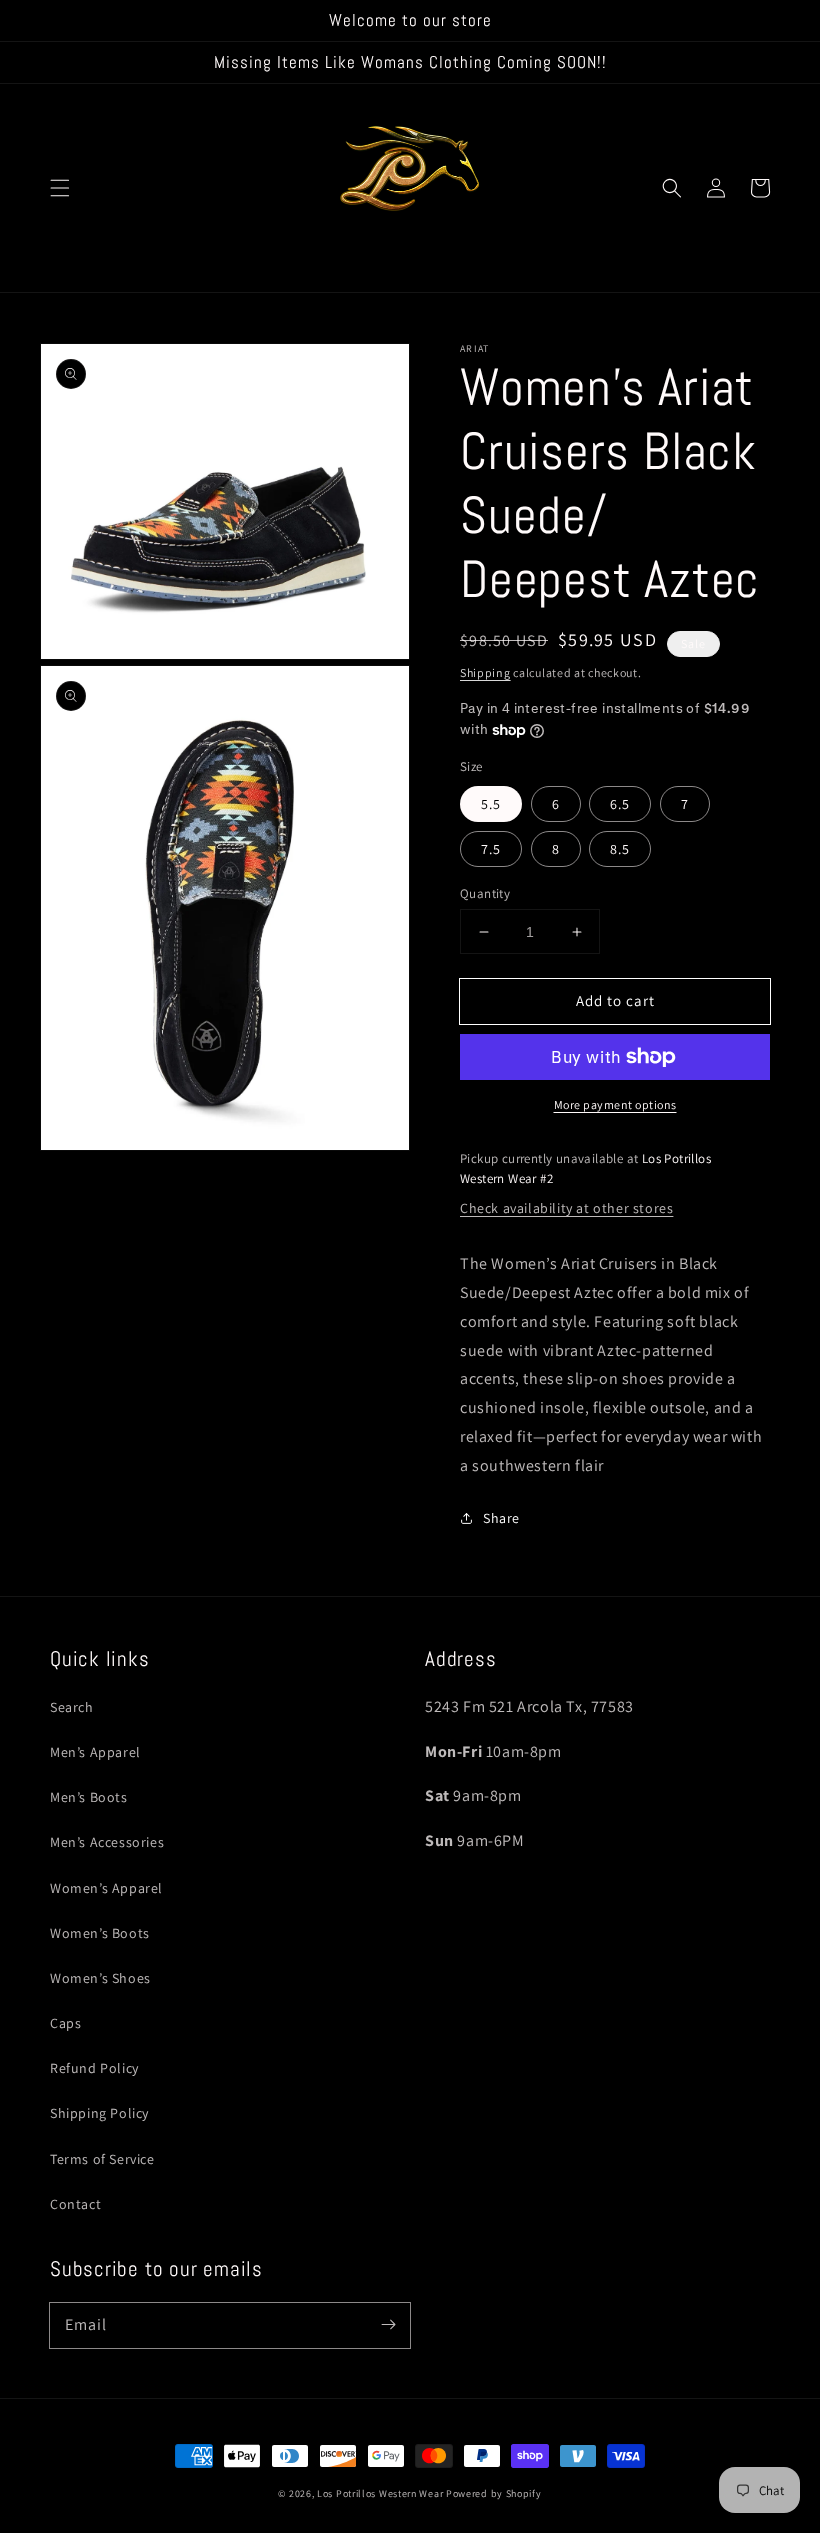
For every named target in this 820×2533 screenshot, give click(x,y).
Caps (65, 2023)
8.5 (620, 849)
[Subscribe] (388, 2325)
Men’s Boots (89, 1797)
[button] (60, 188)
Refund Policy (94, 2068)
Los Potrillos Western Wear (380, 2493)
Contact (75, 2204)
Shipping (485, 672)
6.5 (620, 804)
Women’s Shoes (100, 1978)
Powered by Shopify (494, 2493)
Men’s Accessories (107, 1842)
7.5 (491, 849)
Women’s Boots (100, 1933)
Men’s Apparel (95, 1752)
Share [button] (501, 1518)
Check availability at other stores (566, 1208)
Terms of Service (102, 2159)
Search (72, 1707)
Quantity (485, 893)
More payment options (615, 1104)
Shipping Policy (99, 2113)
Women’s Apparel (106, 1888)
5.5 (491, 804)
